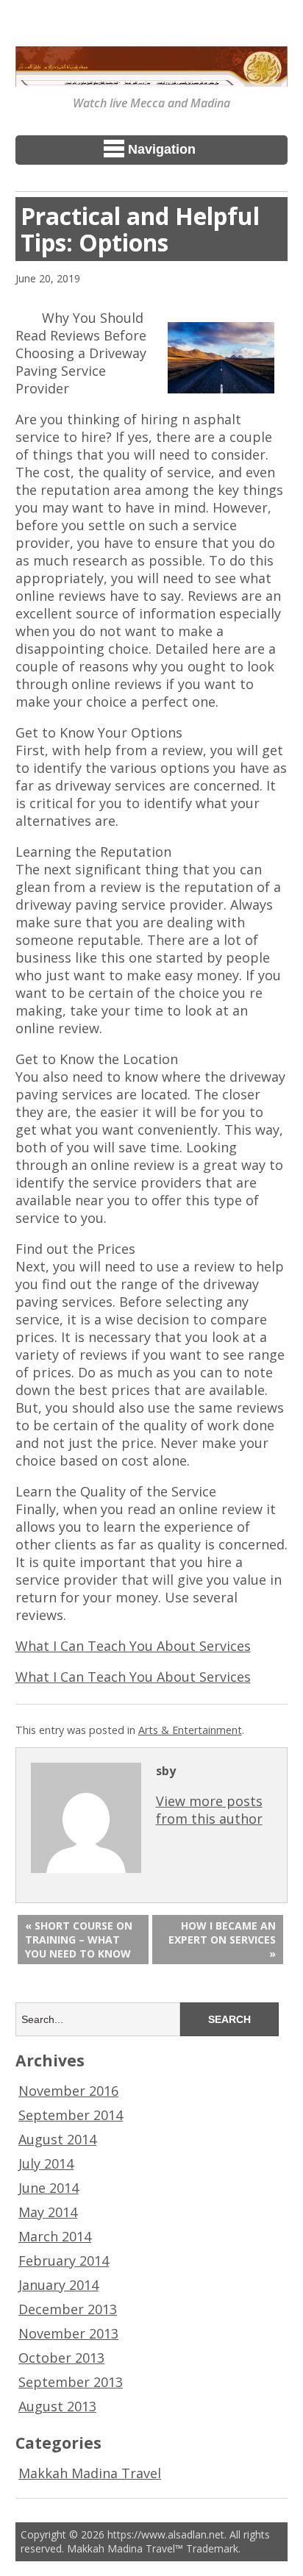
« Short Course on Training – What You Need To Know (79, 1940)
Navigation (162, 149)
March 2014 (55, 2236)
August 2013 (57, 2406)
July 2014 (46, 2163)
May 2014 (48, 2212)
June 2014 (49, 2188)
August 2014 (57, 2139)
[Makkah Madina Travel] (152, 76)
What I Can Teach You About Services (133, 1646)
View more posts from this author (209, 1810)
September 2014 (71, 2115)
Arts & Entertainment (190, 1730)
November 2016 (68, 2091)
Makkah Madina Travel (90, 2473)
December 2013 (68, 2309)
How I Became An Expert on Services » (222, 1940)
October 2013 (61, 2358)
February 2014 (64, 2261)
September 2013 (71, 2382)
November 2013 (68, 2333)
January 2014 (58, 2285)
